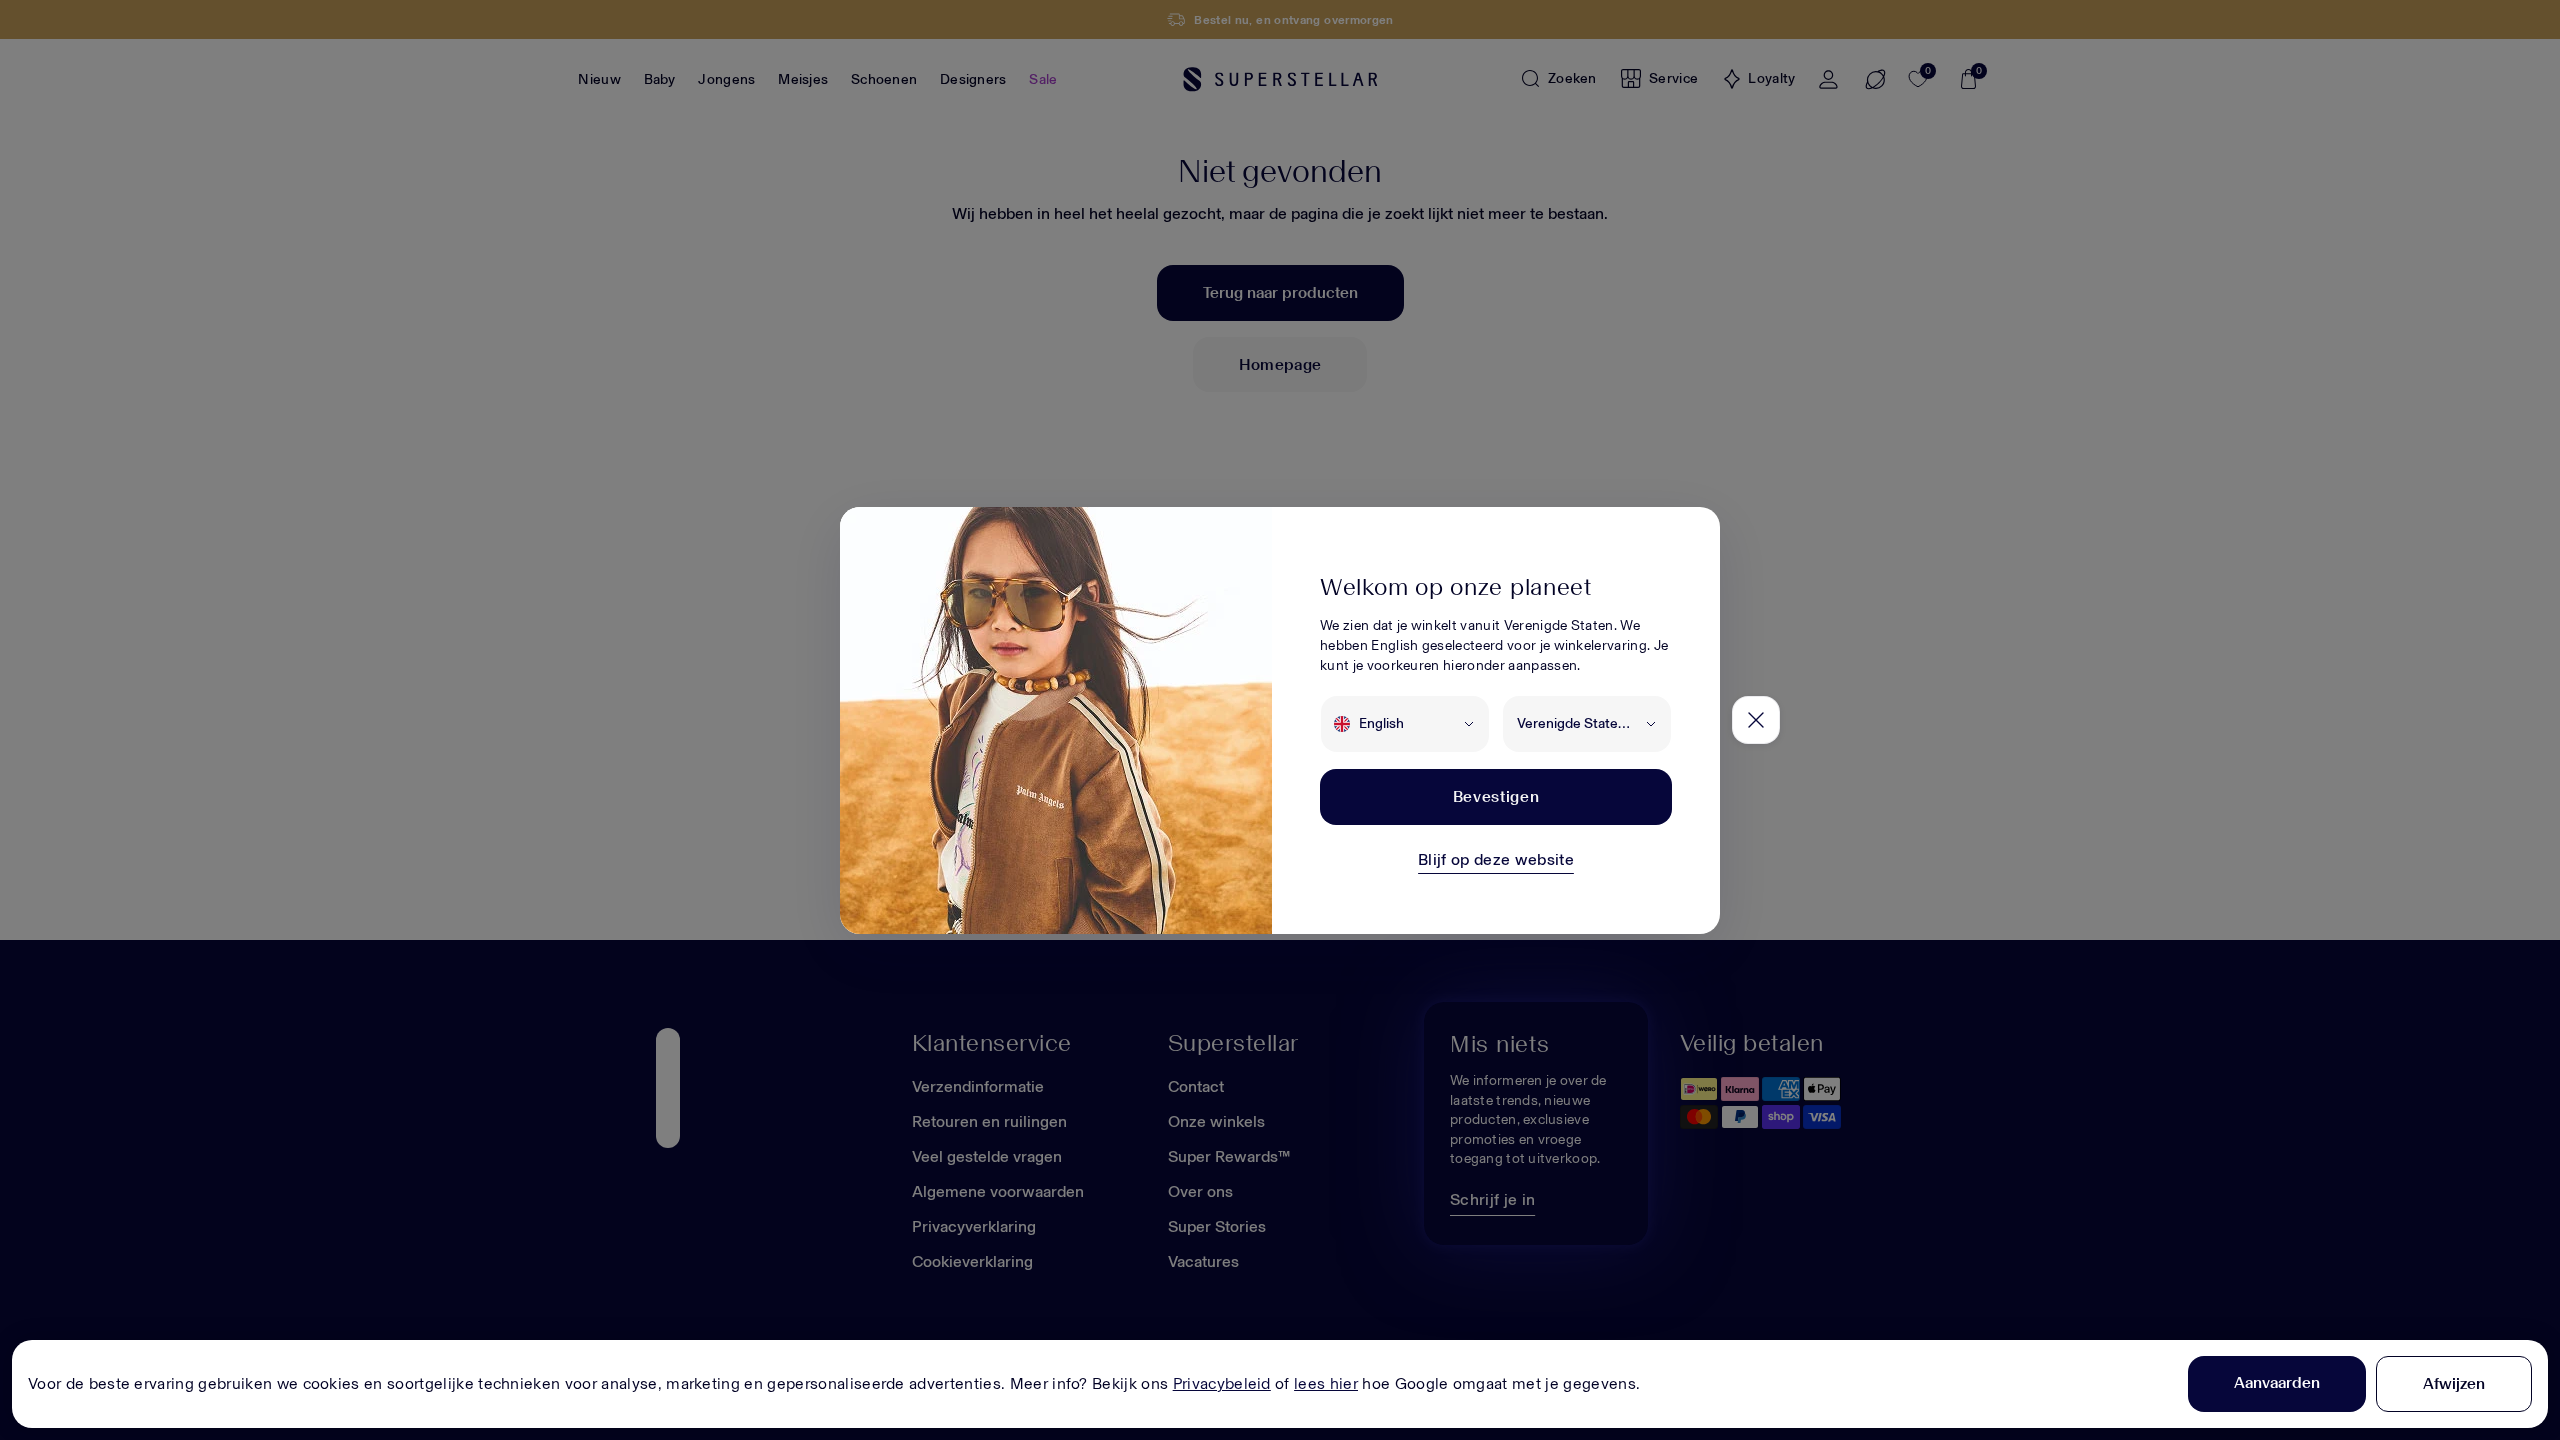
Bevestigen (1496, 796)
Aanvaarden (2277, 1382)
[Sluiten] (1756, 720)
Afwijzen (2454, 1383)
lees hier (1326, 1383)
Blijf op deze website (1496, 859)
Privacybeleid (1222, 1383)
